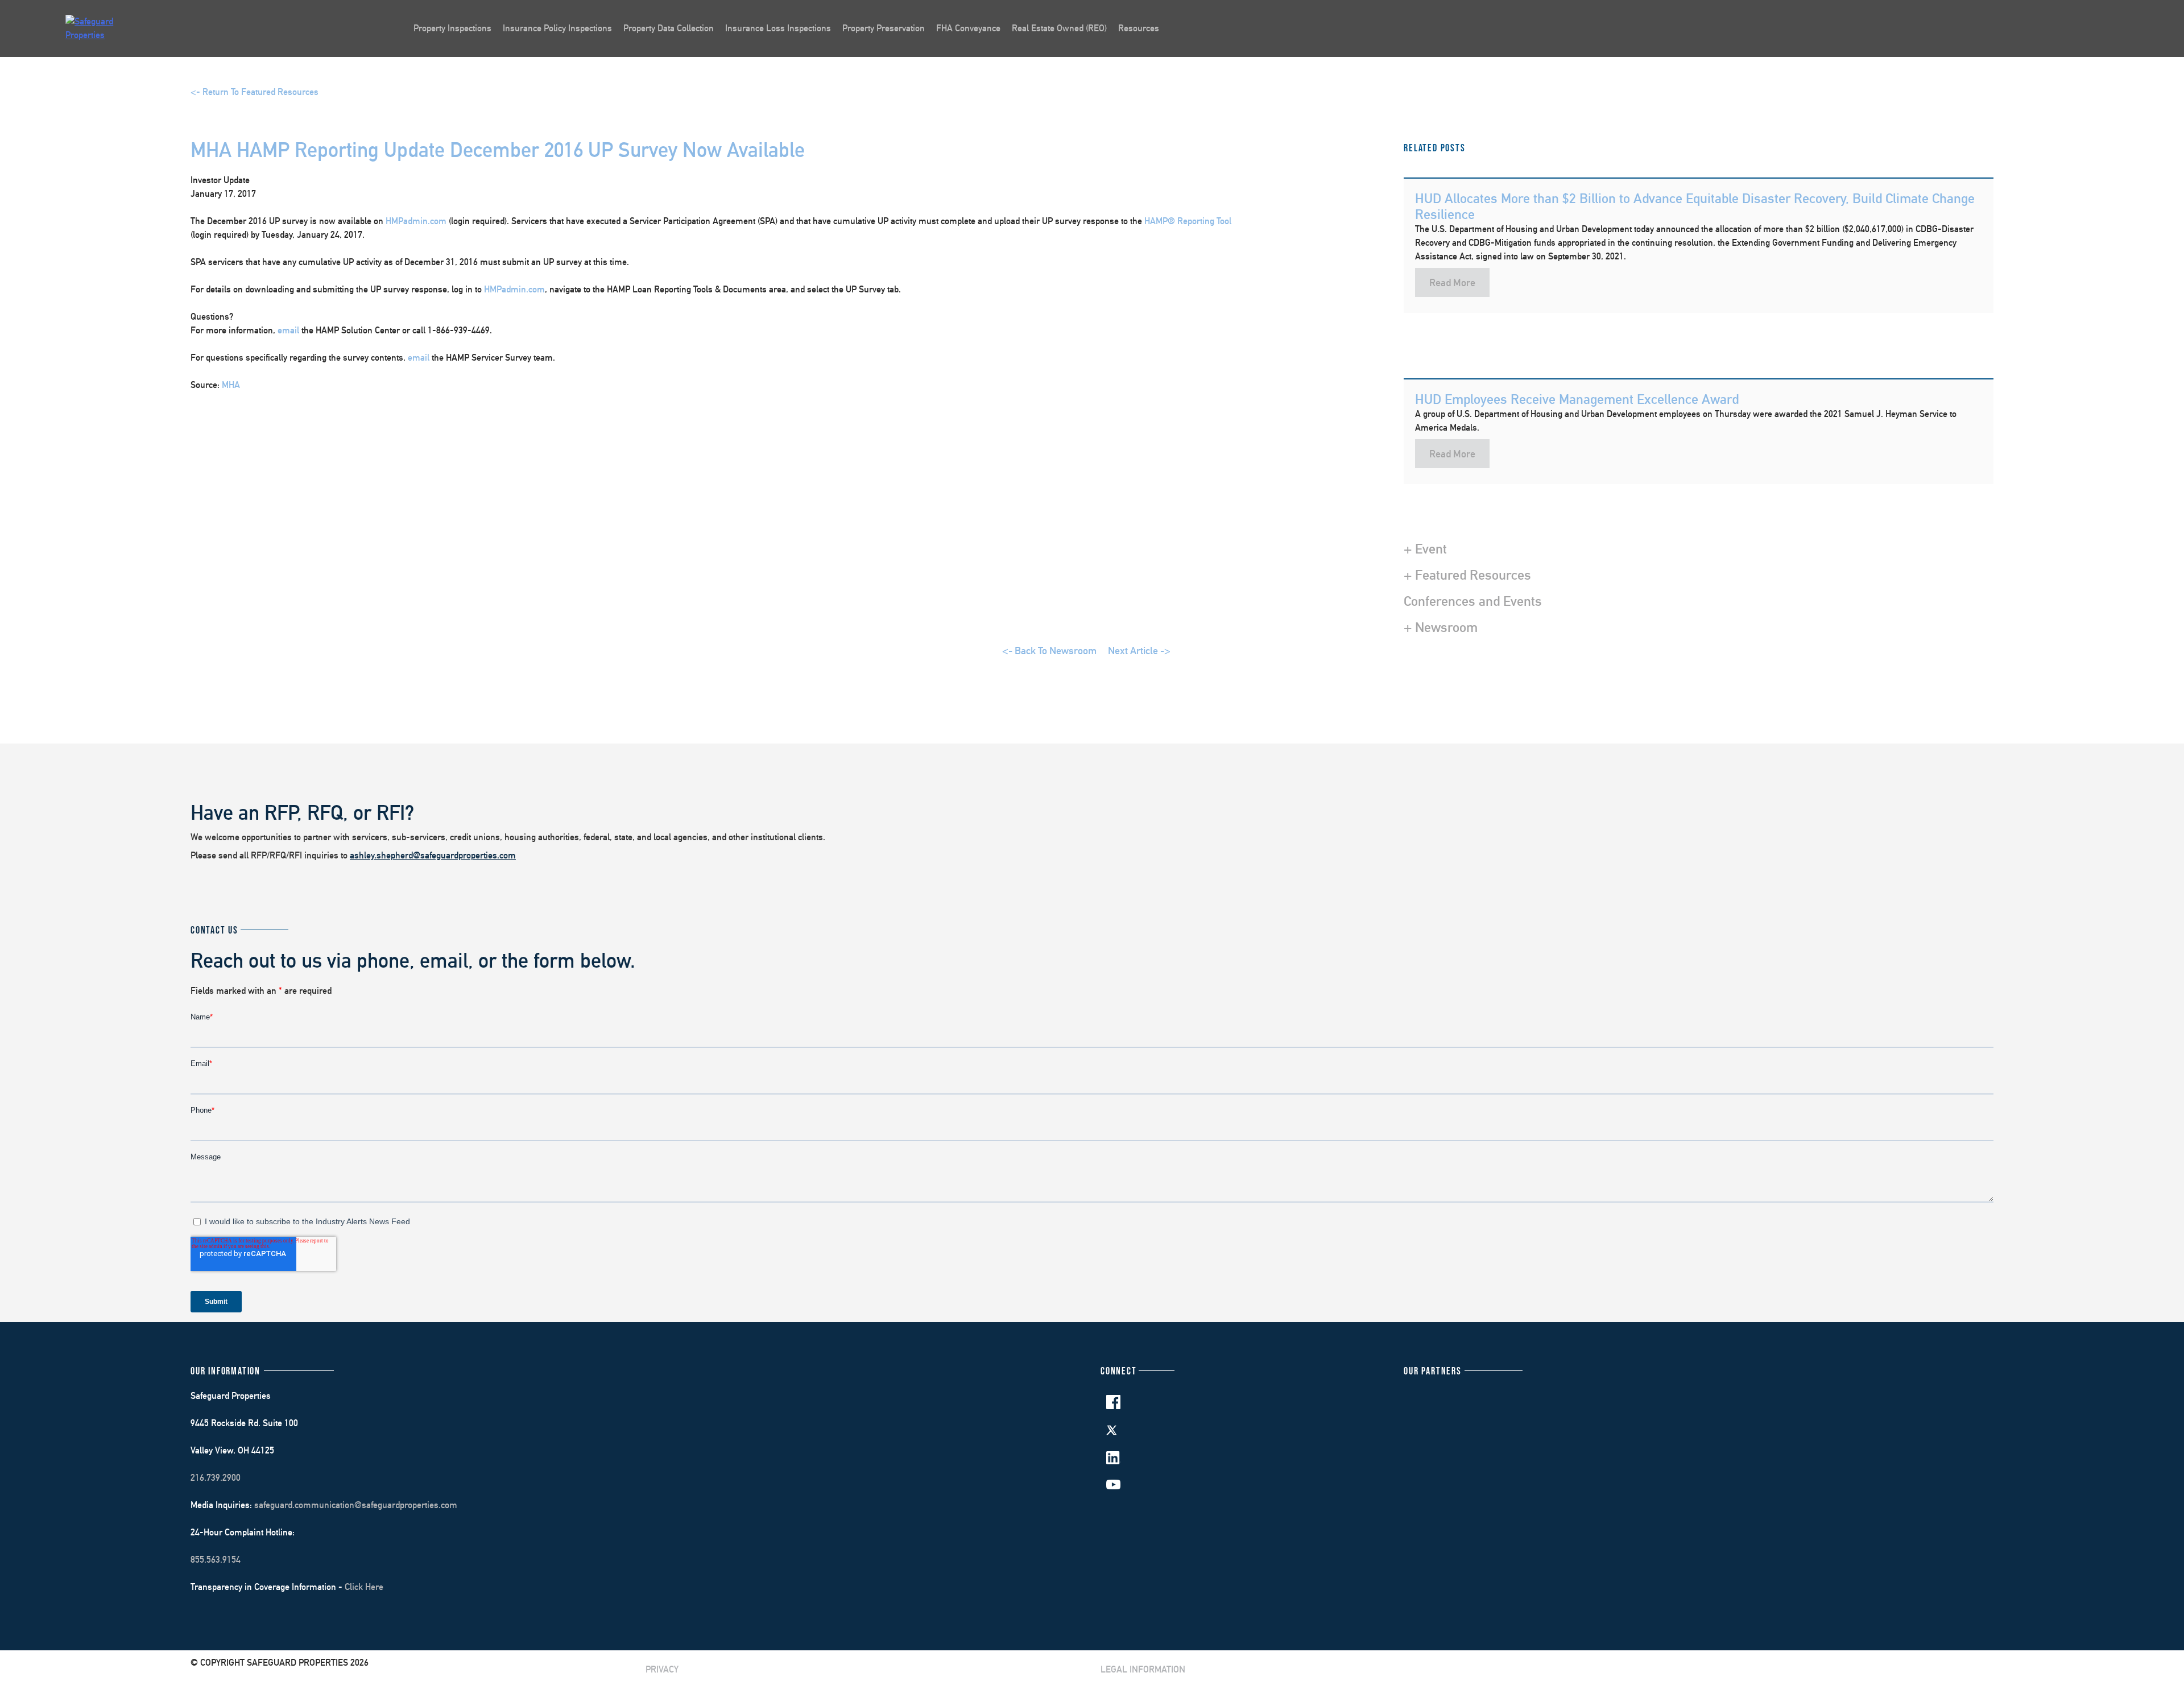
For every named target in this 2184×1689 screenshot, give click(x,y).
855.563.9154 (216, 1560)
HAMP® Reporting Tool (1188, 221)
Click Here (364, 1587)
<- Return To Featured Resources (255, 92)
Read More (1452, 282)
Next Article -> (1139, 651)
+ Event (1425, 548)
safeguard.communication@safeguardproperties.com (356, 1505)
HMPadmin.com (416, 221)
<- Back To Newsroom (1049, 651)
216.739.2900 (216, 1478)
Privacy (662, 1669)
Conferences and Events (1473, 601)
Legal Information (1143, 1669)
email (288, 330)
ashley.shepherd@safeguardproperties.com (433, 855)
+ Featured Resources (1467, 575)
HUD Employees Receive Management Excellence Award (1577, 399)
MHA (231, 385)
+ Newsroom (1441, 627)
